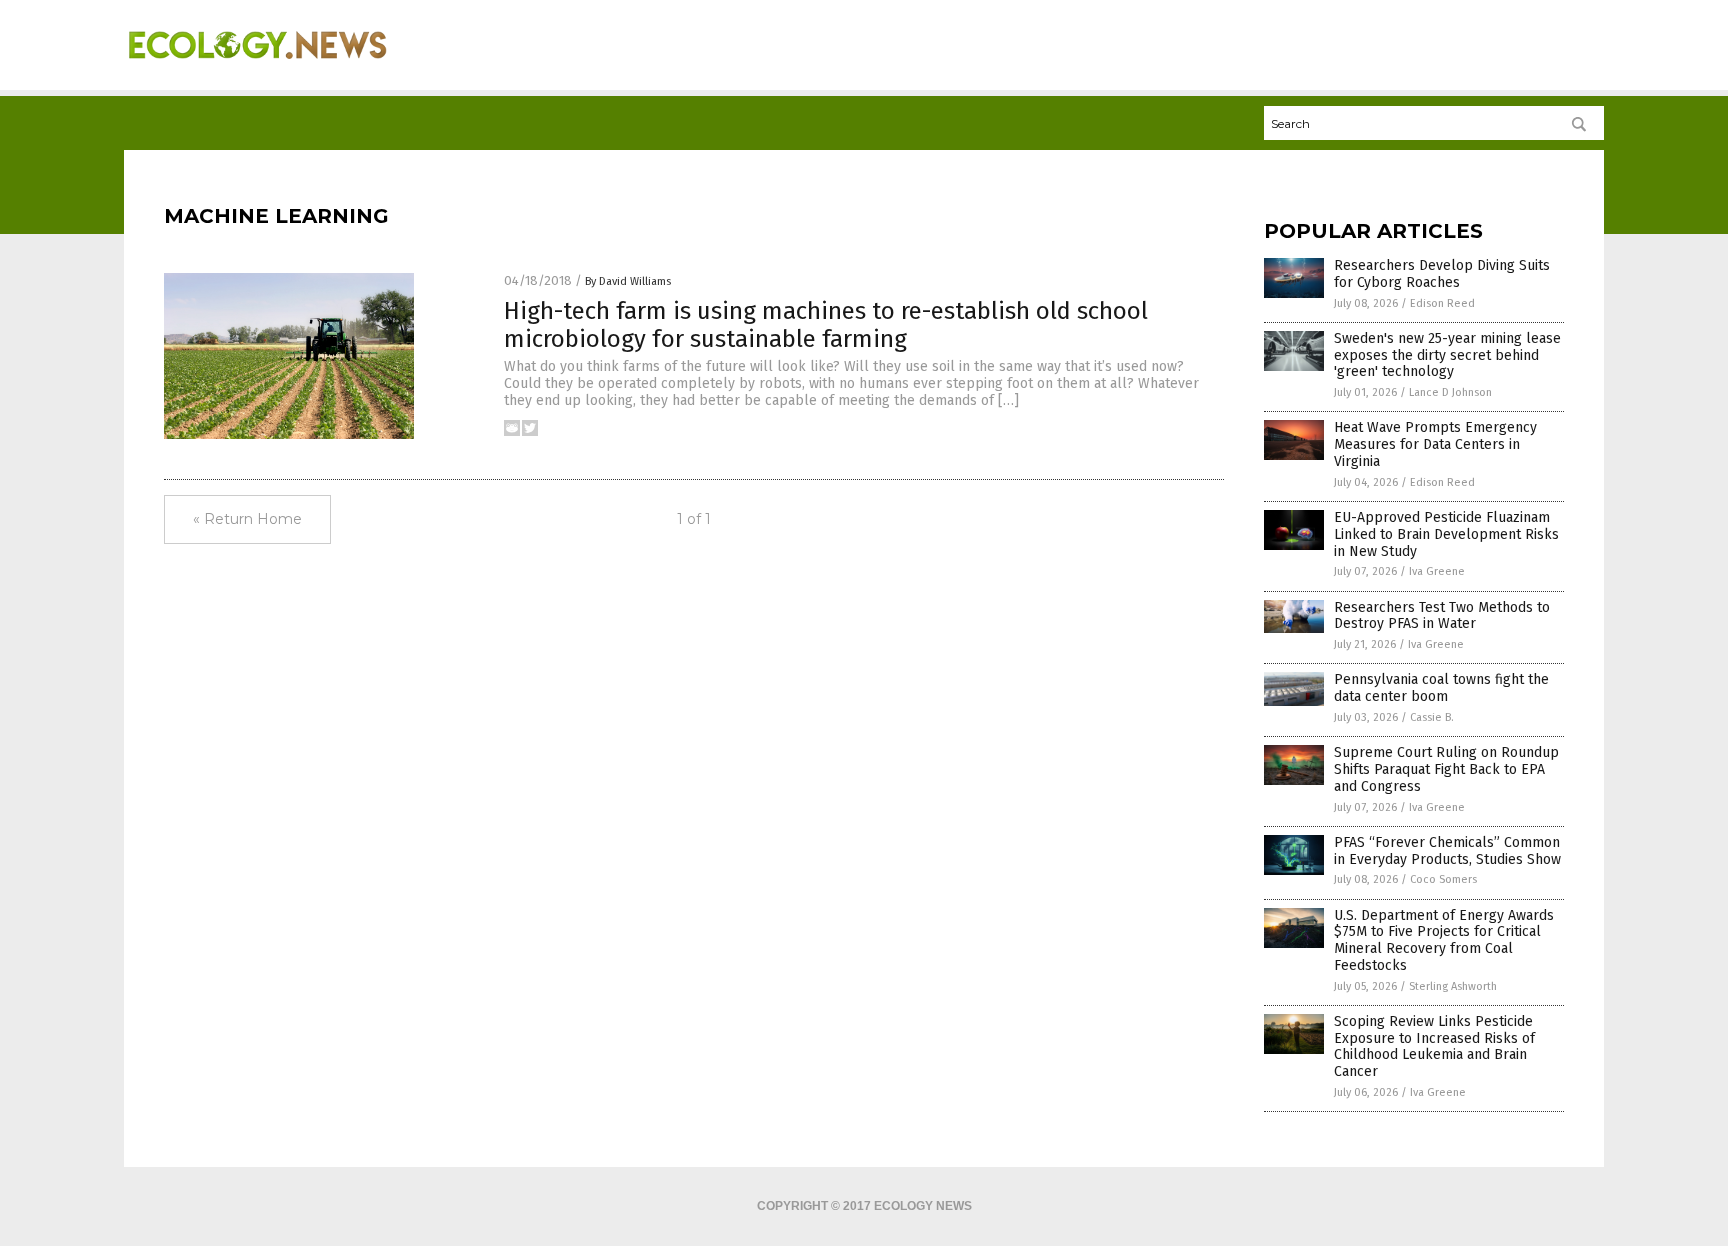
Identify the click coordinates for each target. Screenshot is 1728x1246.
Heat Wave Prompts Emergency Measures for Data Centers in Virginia (1435, 444)
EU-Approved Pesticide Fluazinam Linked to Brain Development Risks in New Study (1446, 534)
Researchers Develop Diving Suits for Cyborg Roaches (1442, 274)
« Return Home (247, 519)
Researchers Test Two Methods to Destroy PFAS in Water (1442, 616)
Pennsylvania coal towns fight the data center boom (1441, 688)
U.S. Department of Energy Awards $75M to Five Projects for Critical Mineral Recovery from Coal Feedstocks (1444, 940)
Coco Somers (1443, 879)
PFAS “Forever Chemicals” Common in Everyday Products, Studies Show (1447, 851)
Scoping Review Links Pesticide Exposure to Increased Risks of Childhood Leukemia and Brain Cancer (1434, 1046)
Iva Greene (1437, 571)
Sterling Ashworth (1453, 986)
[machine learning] (257, 71)
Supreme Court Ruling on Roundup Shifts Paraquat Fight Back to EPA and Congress (1446, 769)
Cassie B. (1432, 717)
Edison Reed (1442, 303)
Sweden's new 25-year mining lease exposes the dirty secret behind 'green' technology (1447, 355)
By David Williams (628, 281)
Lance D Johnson (1450, 392)
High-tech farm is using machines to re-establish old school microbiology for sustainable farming (826, 325)
